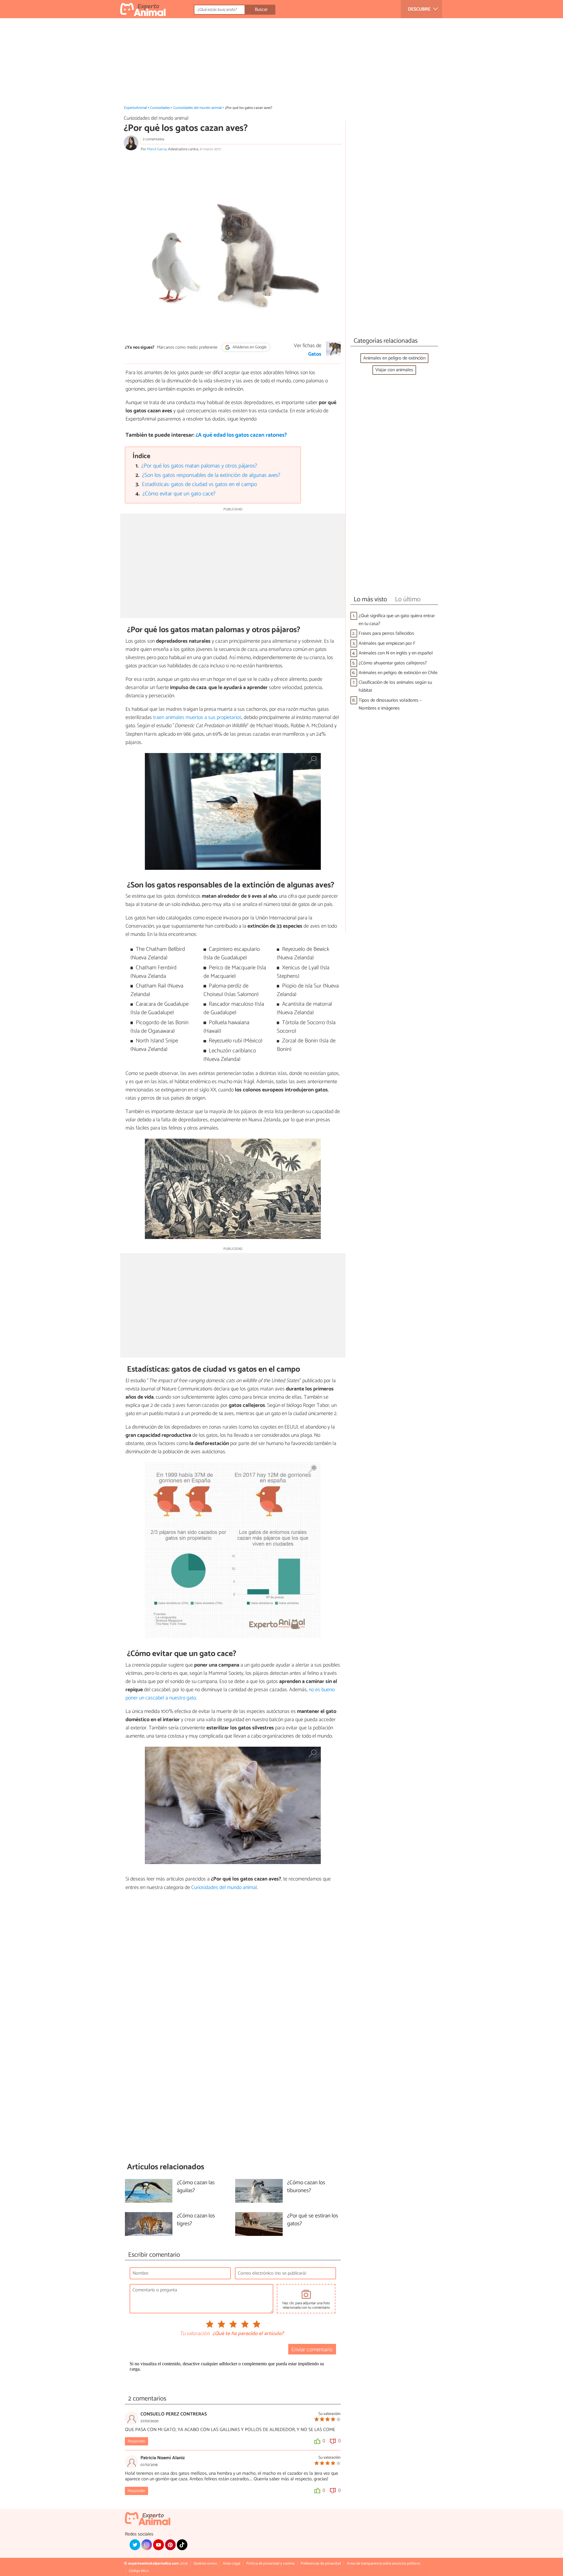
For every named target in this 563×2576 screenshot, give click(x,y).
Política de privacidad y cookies (271, 2564)
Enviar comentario (312, 2350)
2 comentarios (154, 139)
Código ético (139, 2571)
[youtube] (158, 2545)
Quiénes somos (205, 2564)
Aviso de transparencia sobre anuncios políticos (384, 2564)
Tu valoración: (195, 2334)
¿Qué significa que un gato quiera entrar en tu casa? (397, 620)
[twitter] (135, 2545)
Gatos (315, 354)
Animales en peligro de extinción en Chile (398, 673)
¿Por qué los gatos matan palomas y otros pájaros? (199, 466)
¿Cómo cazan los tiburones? (306, 2187)
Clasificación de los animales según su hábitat (395, 686)
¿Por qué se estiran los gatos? (313, 2220)
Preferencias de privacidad (321, 2564)
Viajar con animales (394, 370)
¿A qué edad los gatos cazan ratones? (241, 435)
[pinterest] (170, 2545)
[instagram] (147, 2545)
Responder (136, 2441)
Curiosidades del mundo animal (197, 108)
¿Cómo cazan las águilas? (196, 2187)
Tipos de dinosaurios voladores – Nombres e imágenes (390, 704)
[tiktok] (182, 2545)
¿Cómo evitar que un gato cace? (179, 494)
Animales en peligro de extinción (394, 358)
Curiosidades (160, 108)
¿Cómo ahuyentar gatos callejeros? (393, 663)
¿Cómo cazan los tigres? (196, 2220)
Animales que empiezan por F (387, 643)
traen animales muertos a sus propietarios (197, 718)
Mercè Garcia (157, 149)
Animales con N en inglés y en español (396, 653)
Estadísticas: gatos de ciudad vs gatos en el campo (199, 484)
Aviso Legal (232, 2564)
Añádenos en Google (249, 347)
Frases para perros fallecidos (386, 633)
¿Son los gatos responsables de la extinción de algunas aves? (211, 475)
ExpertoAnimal (135, 108)
